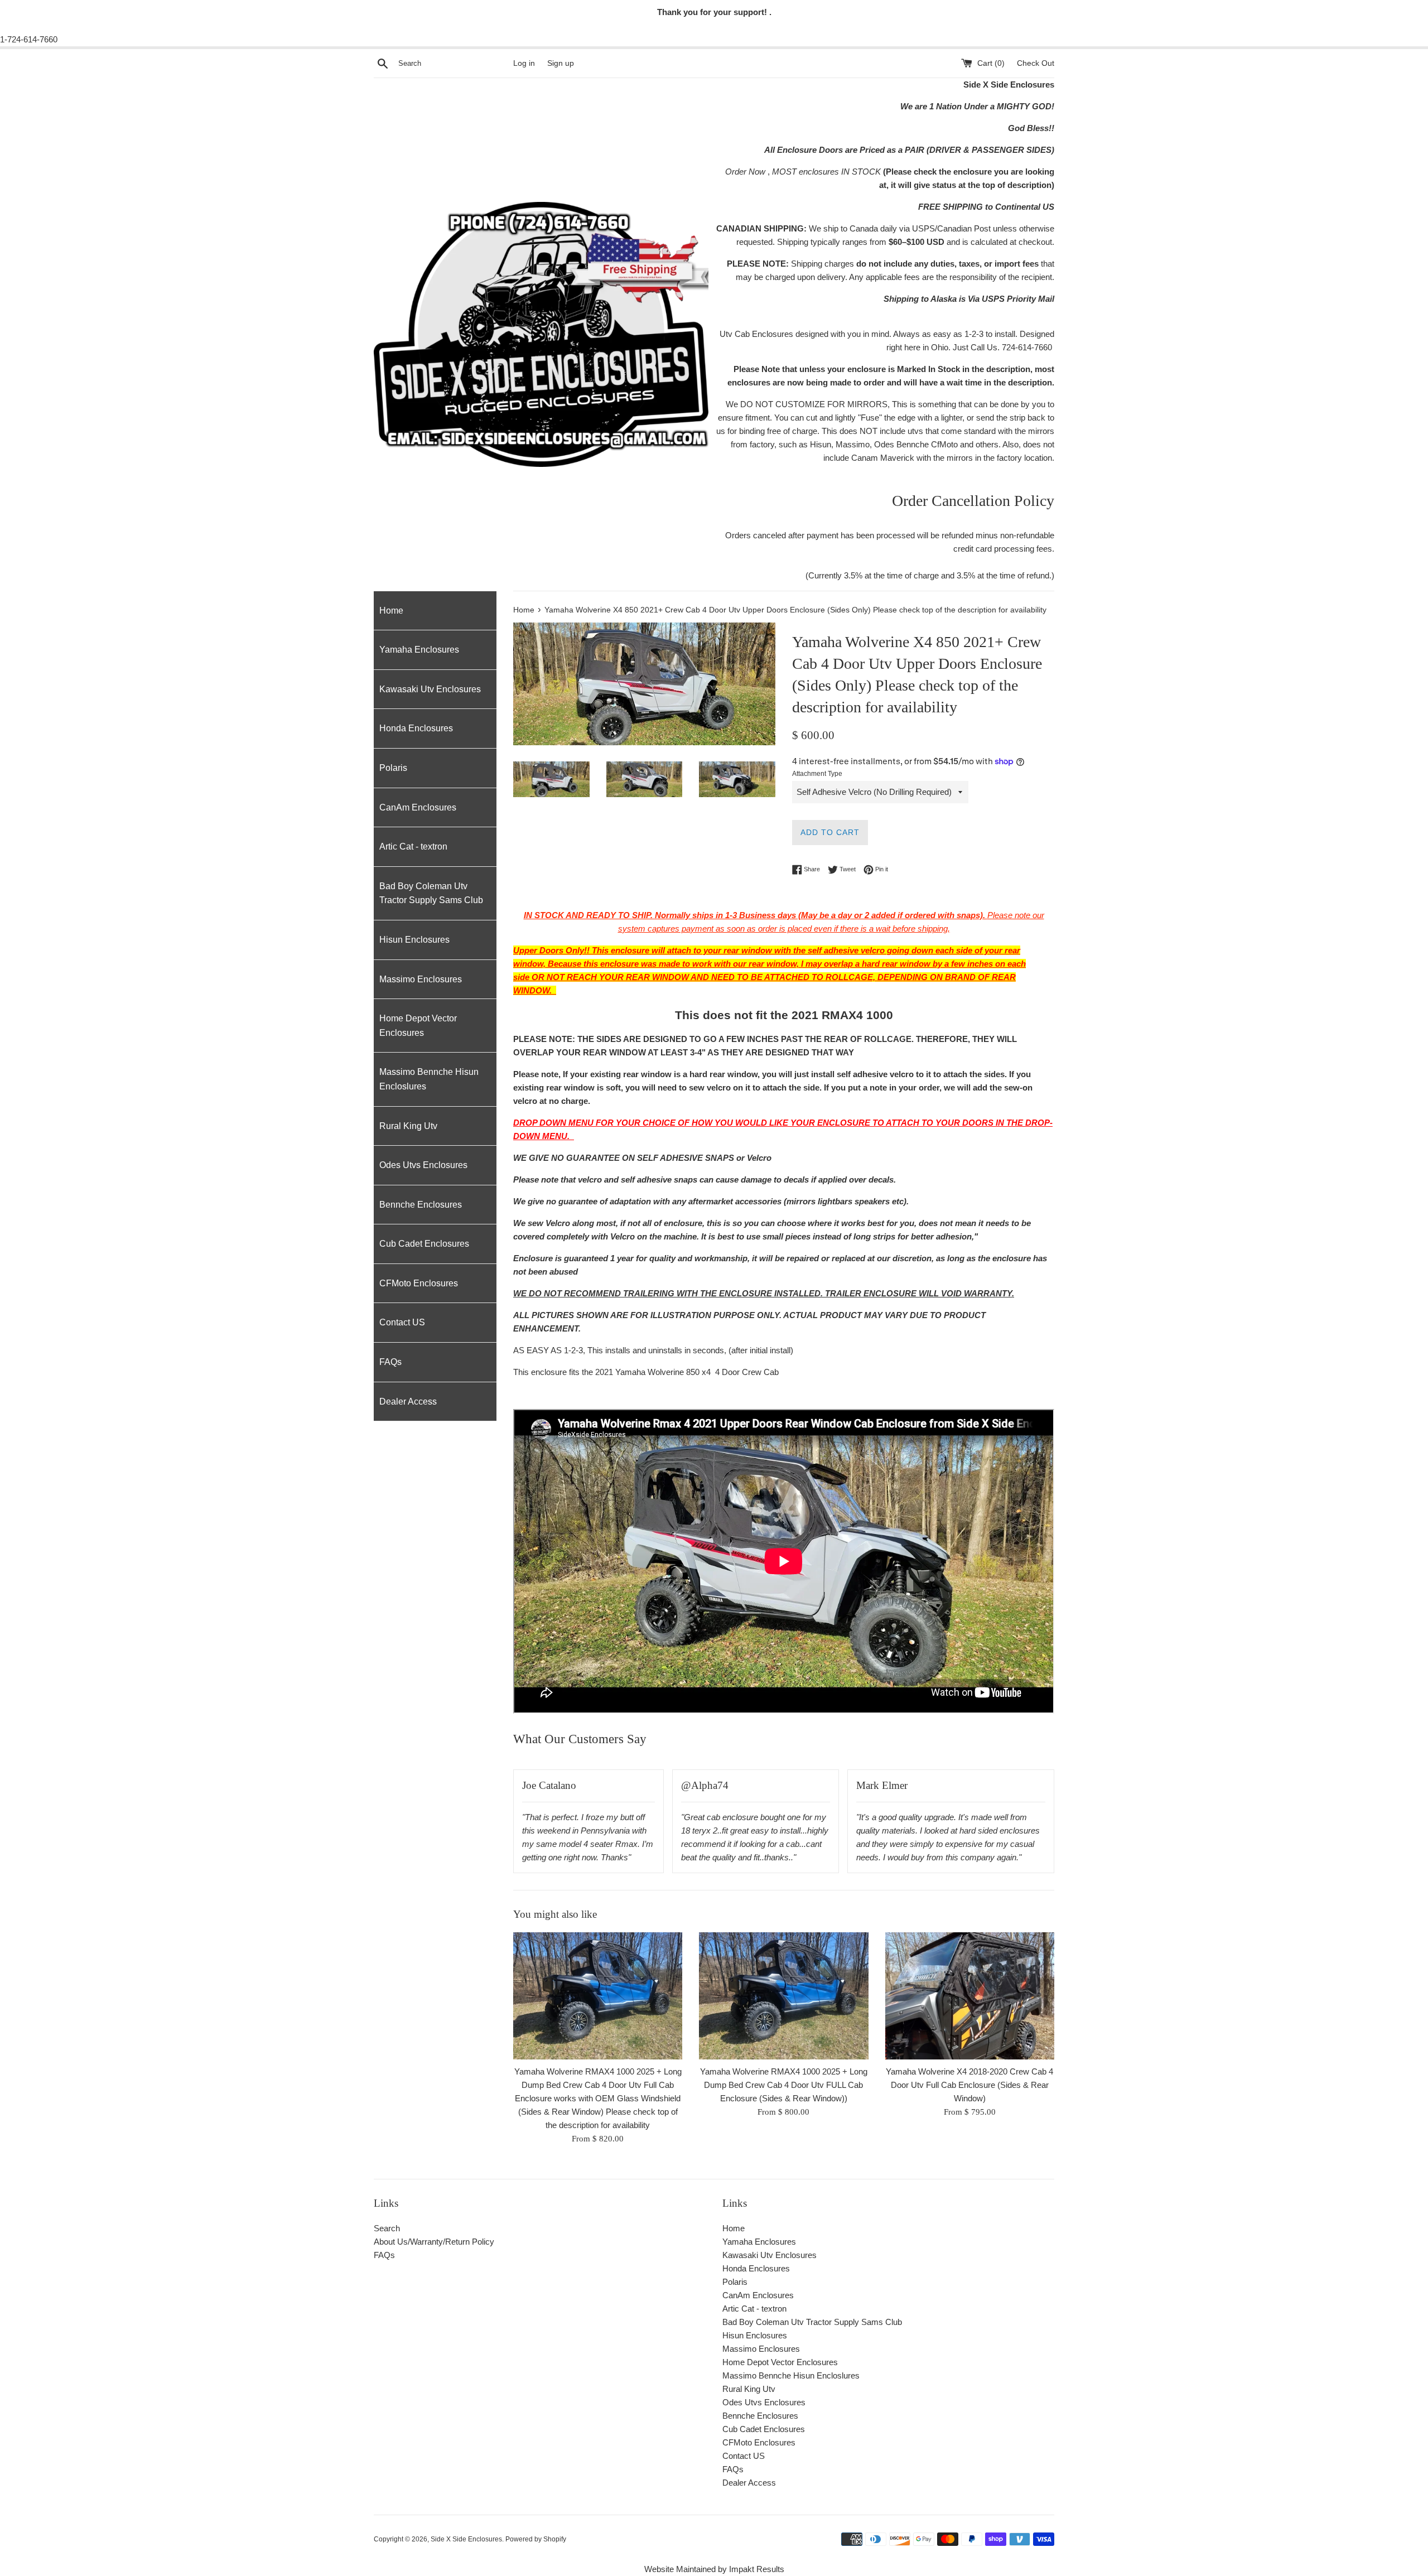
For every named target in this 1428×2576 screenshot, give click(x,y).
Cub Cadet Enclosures (424, 1244)
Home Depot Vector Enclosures (418, 1026)
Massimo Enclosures (421, 979)
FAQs (390, 1362)
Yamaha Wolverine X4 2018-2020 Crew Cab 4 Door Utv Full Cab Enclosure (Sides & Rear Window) (969, 2085)
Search (387, 2228)
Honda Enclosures (416, 728)
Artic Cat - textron (413, 846)
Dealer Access (408, 1402)
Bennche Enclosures (421, 1205)
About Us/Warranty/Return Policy (434, 2242)
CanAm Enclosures (418, 807)
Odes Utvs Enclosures (423, 1165)
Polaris (393, 768)
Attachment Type (817, 774)
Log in (524, 63)
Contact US (402, 1322)
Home (391, 611)
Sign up (561, 63)
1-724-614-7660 (29, 39)
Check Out (1036, 63)
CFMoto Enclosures (419, 1283)
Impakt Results (757, 2569)
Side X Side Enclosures (466, 2539)
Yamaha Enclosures (419, 650)
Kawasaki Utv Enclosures (430, 689)
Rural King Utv (408, 1126)
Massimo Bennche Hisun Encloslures (429, 1079)
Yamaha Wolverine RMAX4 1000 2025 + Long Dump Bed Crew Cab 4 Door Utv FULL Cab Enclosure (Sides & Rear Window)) (784, 2085)
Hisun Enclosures (414, 940)
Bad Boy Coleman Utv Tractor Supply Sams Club (431, 893)
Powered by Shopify (536, 2539)
